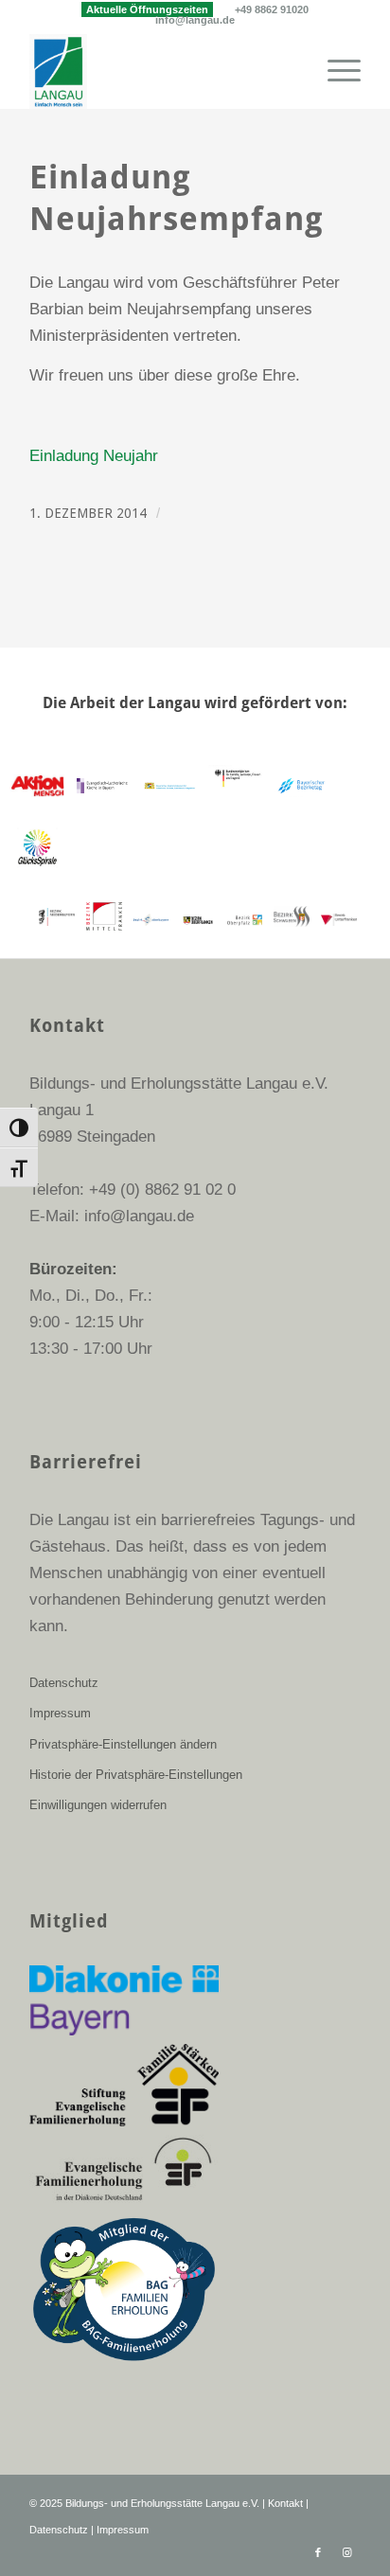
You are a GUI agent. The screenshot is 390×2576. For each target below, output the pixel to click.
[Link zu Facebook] (318, 2552)
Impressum (60, 1713)
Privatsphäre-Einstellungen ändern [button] (123, 1744)
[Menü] (335, 71)
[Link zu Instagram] (346, 2552)
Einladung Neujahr (94, 456)
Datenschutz (64, 1683)
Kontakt (285, 2503)
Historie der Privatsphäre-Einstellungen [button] (136, 1775)
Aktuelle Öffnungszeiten (147, 9)
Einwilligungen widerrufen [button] (98, 1805)
